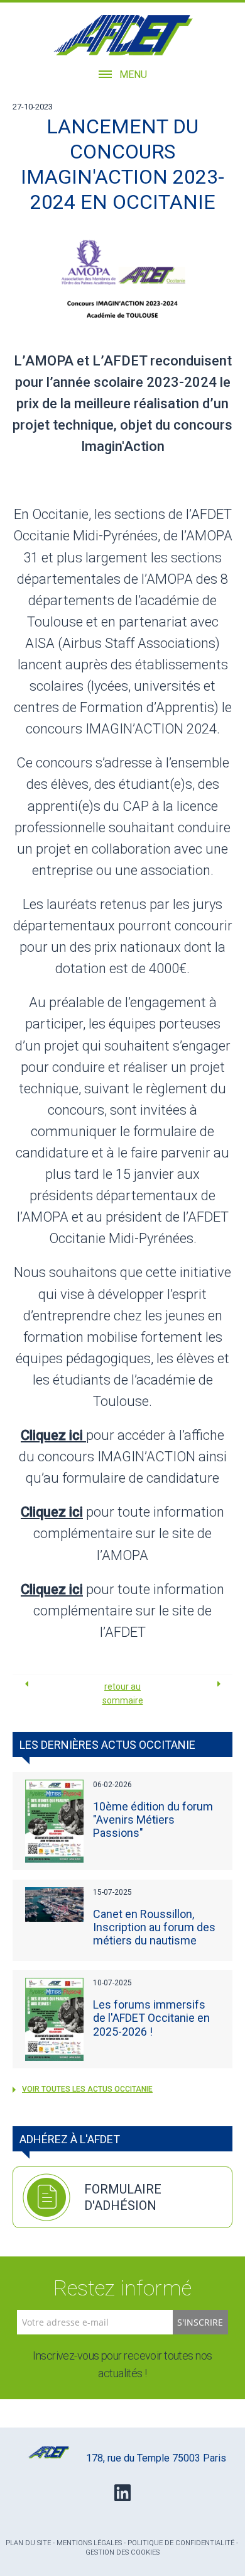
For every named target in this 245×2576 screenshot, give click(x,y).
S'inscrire (200, 2322)
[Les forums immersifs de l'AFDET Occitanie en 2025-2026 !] (55, 2019)
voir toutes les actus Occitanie (87, 2089)
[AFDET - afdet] (123, 35)
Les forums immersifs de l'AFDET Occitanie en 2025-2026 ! (151, 2018)
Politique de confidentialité (181, 2543)
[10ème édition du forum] (55, 1821)
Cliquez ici (52, 1512)
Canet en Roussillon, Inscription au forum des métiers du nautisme (154, 1927)
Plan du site (28, 2543)
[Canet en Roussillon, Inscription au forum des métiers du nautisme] (55, 1904)
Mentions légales (89, 2543)
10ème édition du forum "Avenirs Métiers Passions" (153, 1820)
